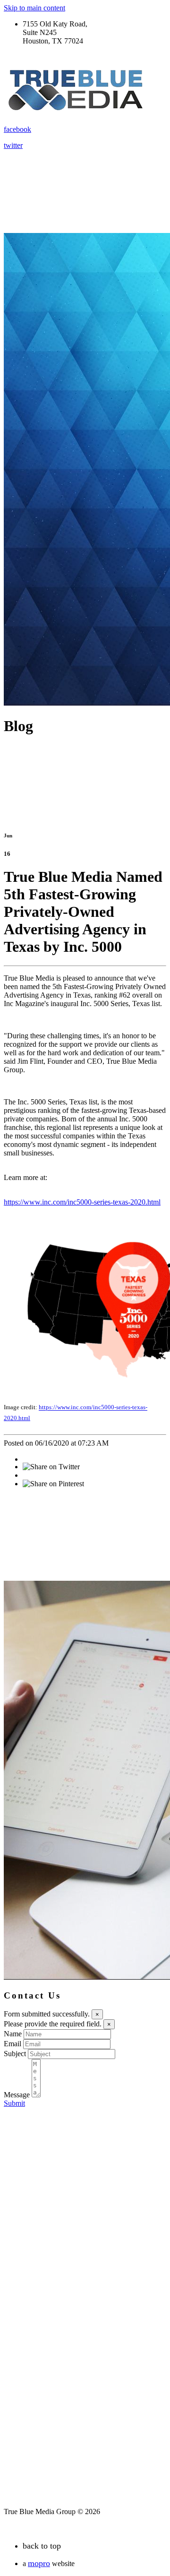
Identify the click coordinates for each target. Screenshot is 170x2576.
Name (13, 2034)
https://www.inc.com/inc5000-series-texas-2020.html (82, 1202)
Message (17, 2095)
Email (13, 2044)
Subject (15, 2054)
